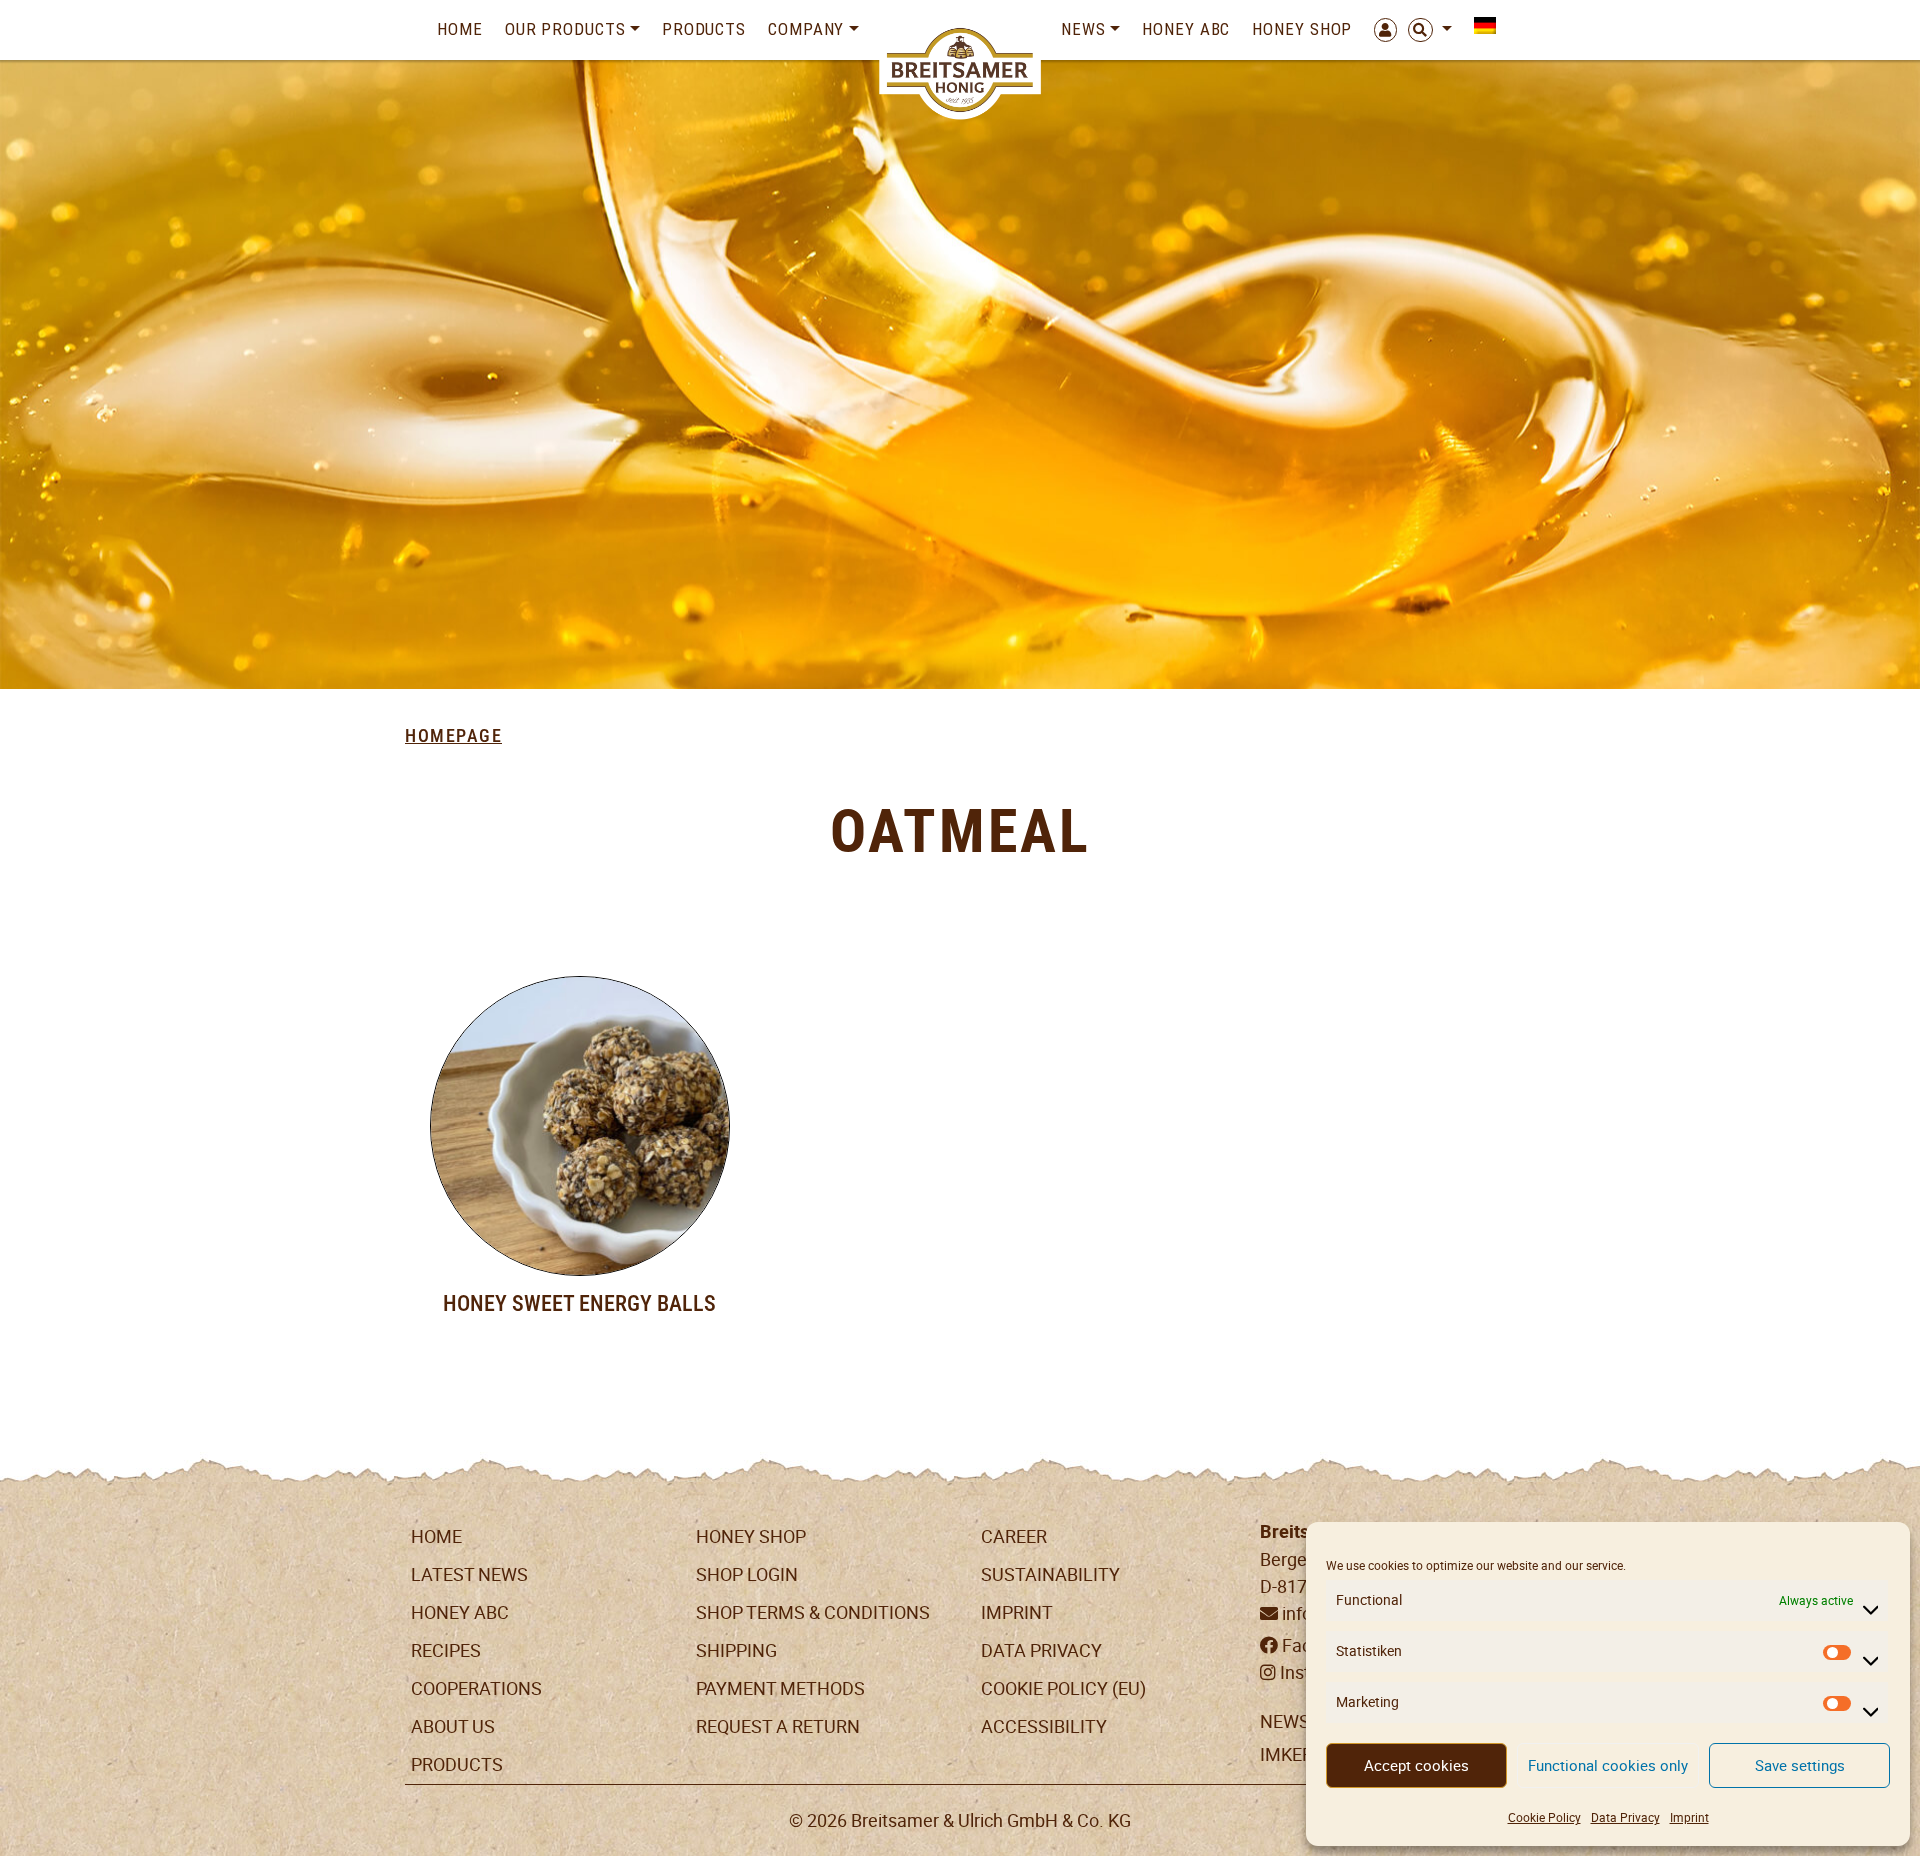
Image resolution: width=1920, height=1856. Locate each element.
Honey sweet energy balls (579, 1303)
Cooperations (476, 1688)
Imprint (1689, 1817)
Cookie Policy (1544, 1817)
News (1083, 29)
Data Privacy (1625, 1817)
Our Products (565, 29)
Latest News (469, 1574)
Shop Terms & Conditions (813, 1612)
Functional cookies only (1608, 1765)
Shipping (736, 1650)
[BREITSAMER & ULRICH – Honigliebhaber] (960, 70)
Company (806, 29)
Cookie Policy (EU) (1063, 1688)
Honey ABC (1186, 29)
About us (453, 1726)
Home (460, 29)
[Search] (1430, 30)
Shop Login (747, 1574)
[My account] (1380, 30)
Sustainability (1050, 1574)
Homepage (453, 735)
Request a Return (778, 1726)
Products (704, 29)
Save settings (1800, 1765)
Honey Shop (1302, 29)
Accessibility (1044, 1726)
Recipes (446, 1650)
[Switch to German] (1479, 25)
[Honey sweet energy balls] (580, 1126)
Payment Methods (780, 1688)
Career (1014, 1536)
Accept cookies (1416, 1765)
